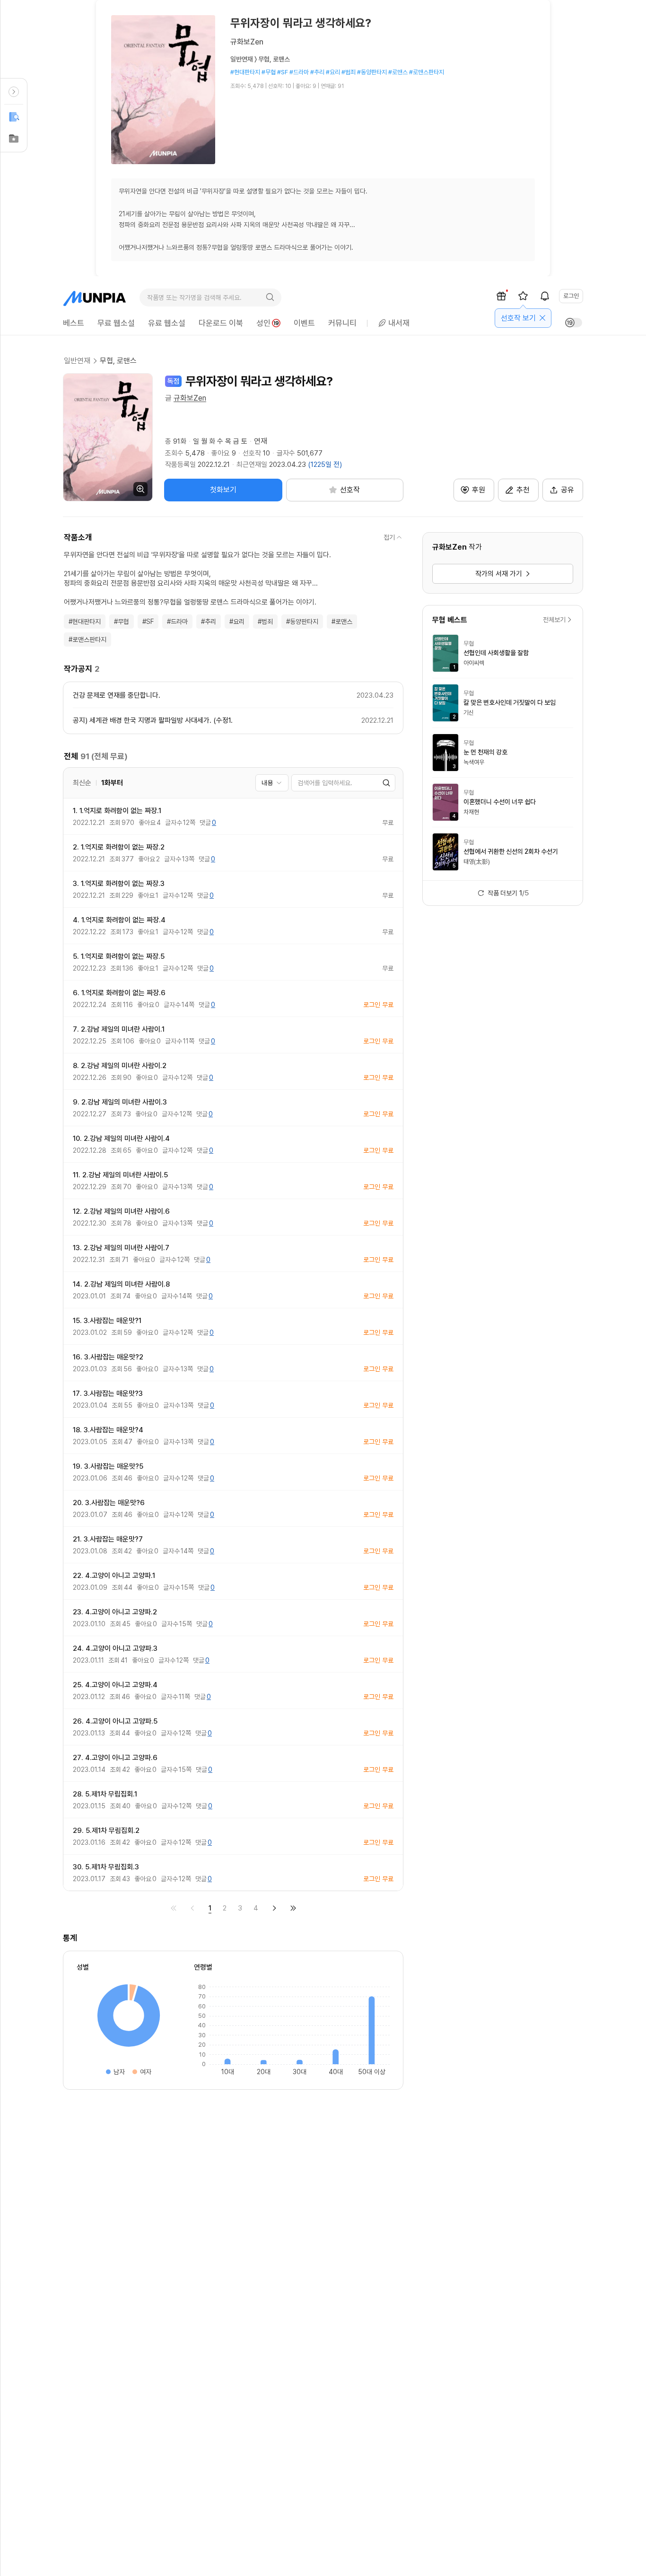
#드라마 (177, 622)
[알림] (545, 296)
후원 (479, 490)
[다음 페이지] (274, 1908)
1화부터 (112, 783)
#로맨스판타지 (87, 640)
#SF (148, 622)
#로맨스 (342, 622)
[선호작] (523, 296)
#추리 (209, 622)
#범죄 (265, 622)
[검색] (270, 298)
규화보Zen (190, 398)
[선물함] (501, 296)
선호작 (14, 139)
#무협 (122, 622)
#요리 (237, 622)
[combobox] (272, 783)
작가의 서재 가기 (499, 574)
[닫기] (542, 318)
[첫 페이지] (174, 1908)
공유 (567, 490)
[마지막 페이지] (293, 1908)
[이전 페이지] (192, 1908)
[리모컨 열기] (14, 92)
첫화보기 (223, 490)
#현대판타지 (85, 622)
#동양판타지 (302, 622)
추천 (523, 490)
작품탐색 (14, 117)
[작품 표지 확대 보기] (108, 437)
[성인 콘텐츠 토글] (574, 323)
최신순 (82, 783)
